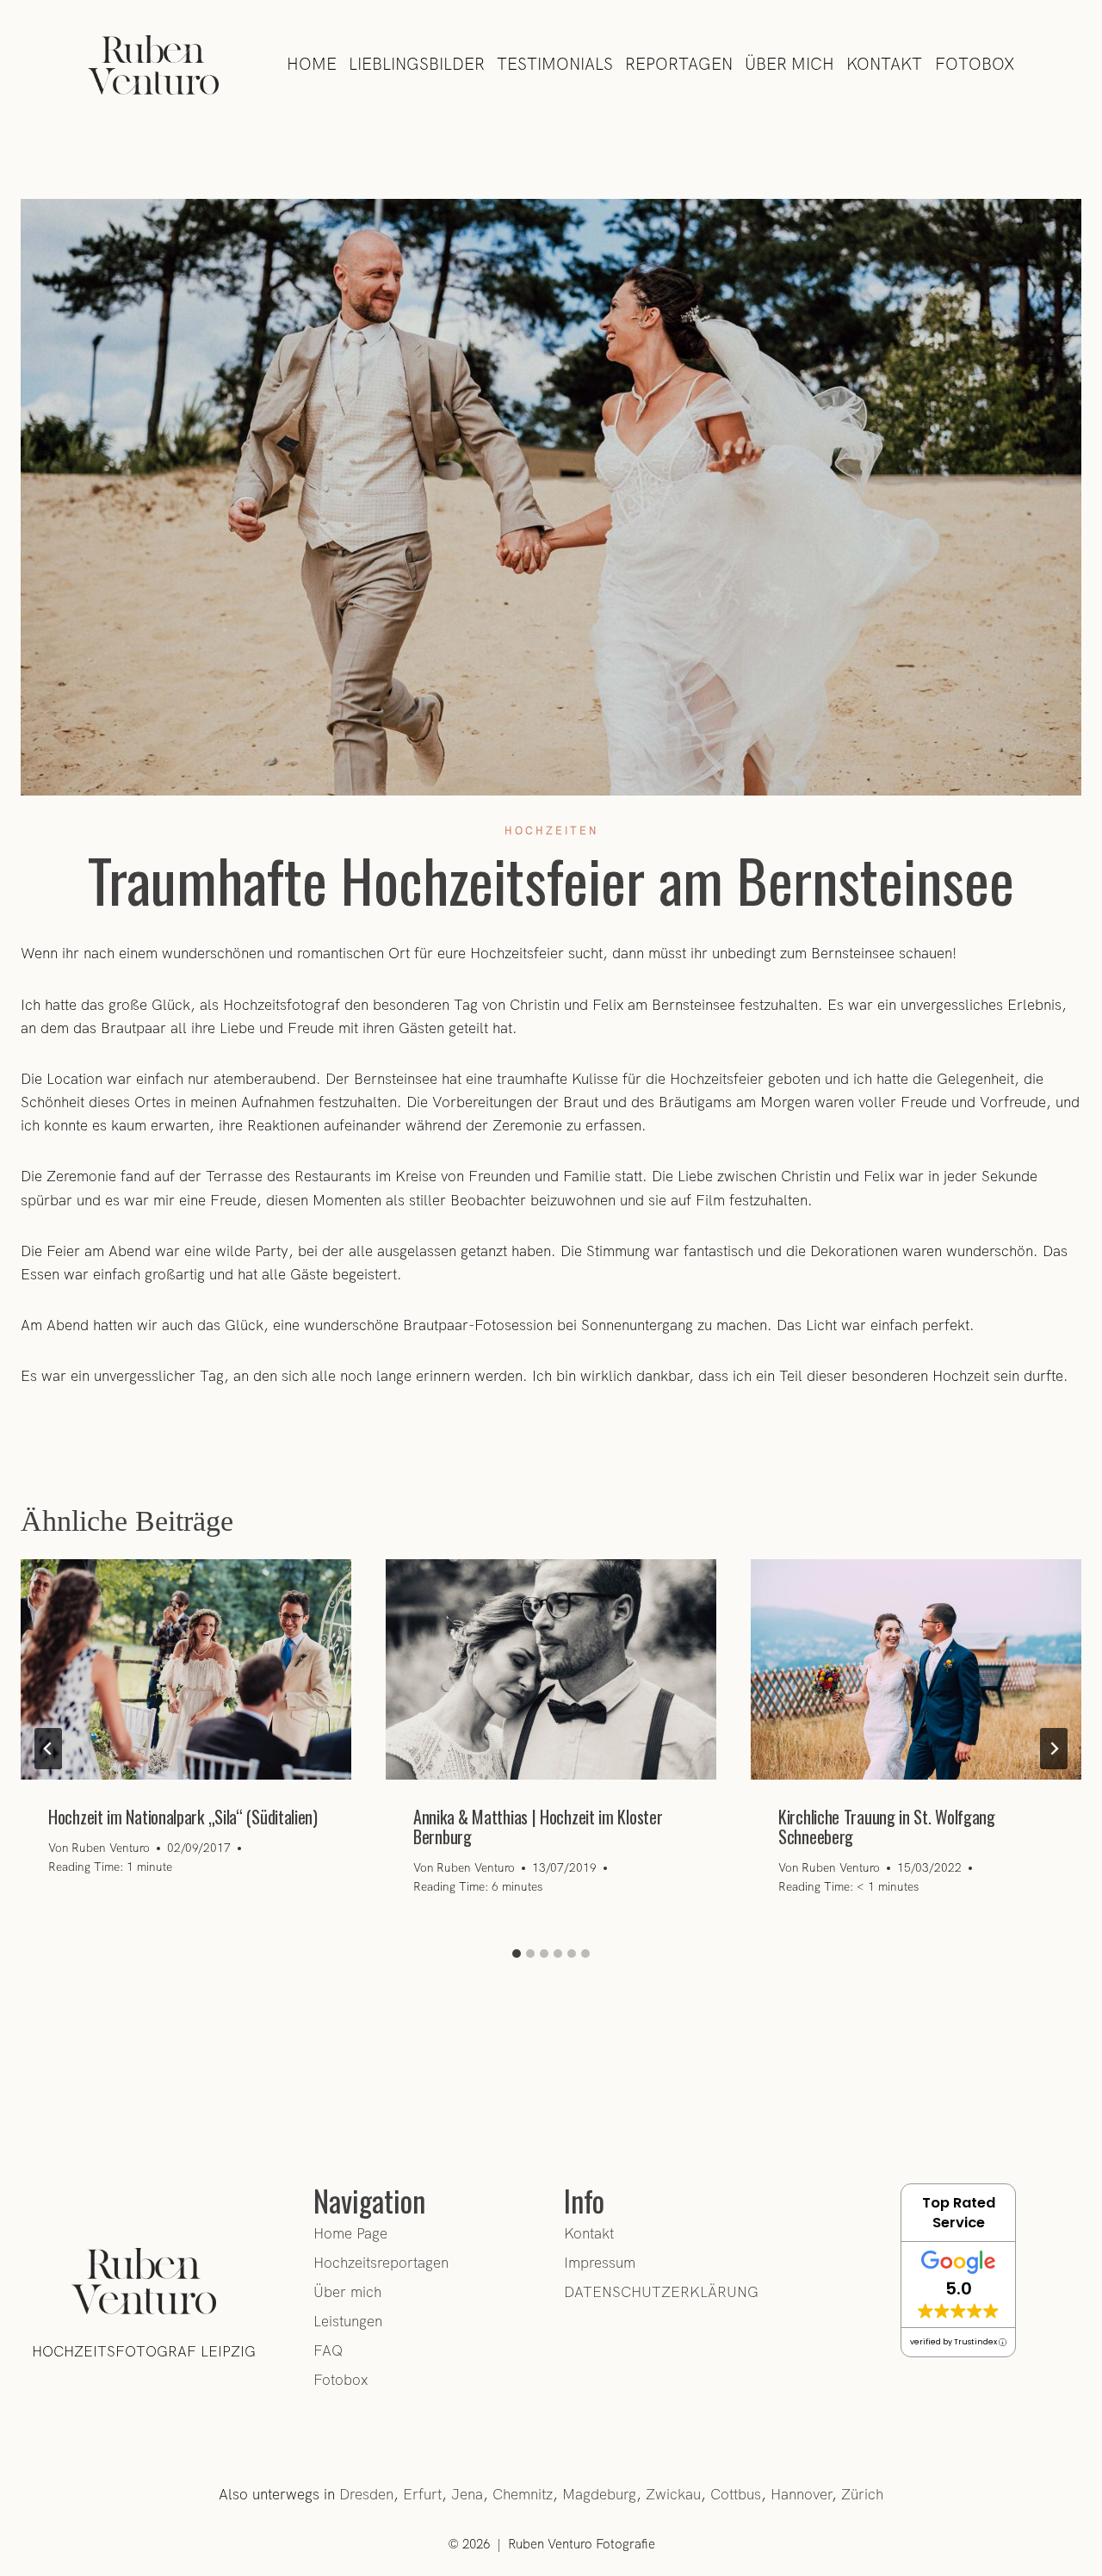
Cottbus (736, 2494)
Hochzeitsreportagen (381, 2263)
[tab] (517, 1954)
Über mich (347, 2292)
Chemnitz (523, 2494)
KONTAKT (884, 64)
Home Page (350, 2233)
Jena (467, 2494)
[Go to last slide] (48, 1749)
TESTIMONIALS (555, 64)
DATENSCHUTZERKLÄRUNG (661, 2292)
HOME (312, 64)
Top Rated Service (959, 2213)
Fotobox (341, 2380)
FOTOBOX (975, 64)
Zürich (862, 2494)
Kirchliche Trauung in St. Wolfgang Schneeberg (887, 1827)
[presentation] (186, 1669)
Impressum (600, 2263)
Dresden (366, 2494)
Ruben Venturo (111, 1848)
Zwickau (673, 2494)
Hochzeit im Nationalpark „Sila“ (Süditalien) (183, 1817)
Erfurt (422, 2494)
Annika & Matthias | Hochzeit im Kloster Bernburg (538, 1827)
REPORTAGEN (679, 64)
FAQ (328, 2350)
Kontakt (589, 2233)
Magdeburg (599, 2494)
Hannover (801, 2494)
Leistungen (348, 2321)
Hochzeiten (551, 831)
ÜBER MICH (789, 64)
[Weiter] (1054, 1749)
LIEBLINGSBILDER (417, 64)
